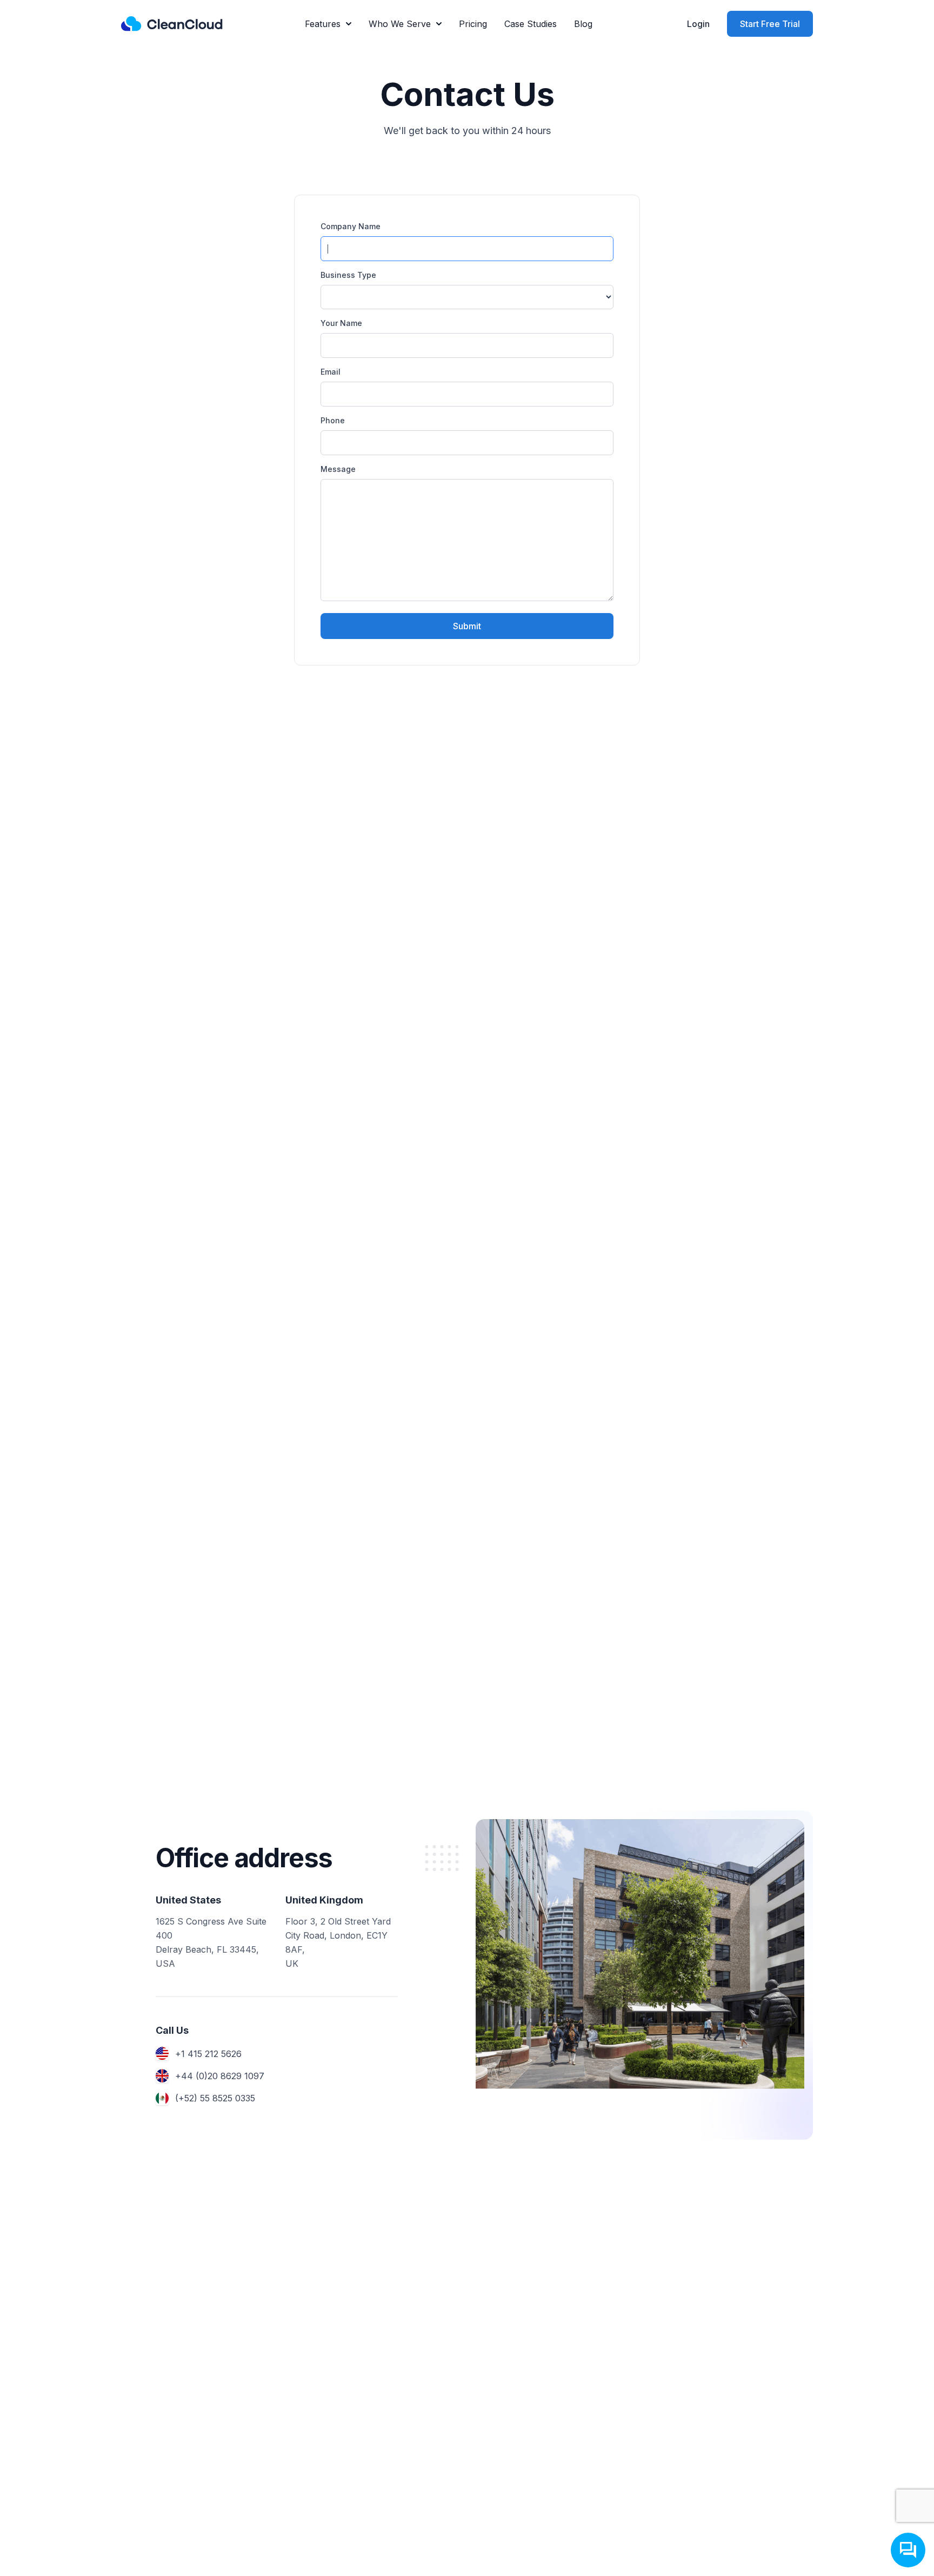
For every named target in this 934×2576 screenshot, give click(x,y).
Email (331, 372)
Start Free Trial (770, 24)
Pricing (473, 24)
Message (338, 469)
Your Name (341, 323)
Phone (333, 420)
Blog (583, 24)
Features (323, 24)
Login (698, 24)
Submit (467, 626)
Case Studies (531, 24)
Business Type (348, 275)
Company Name (351, 226)
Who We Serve (400, 24)
